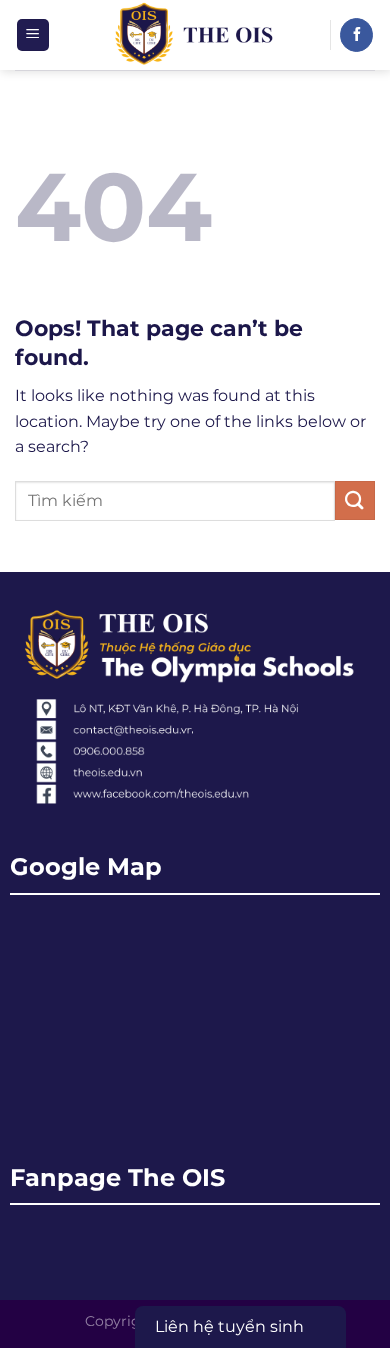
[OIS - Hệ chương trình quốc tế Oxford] (195, 35)
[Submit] (355, 500)
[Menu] (33, 35)
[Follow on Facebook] (356, 35)
